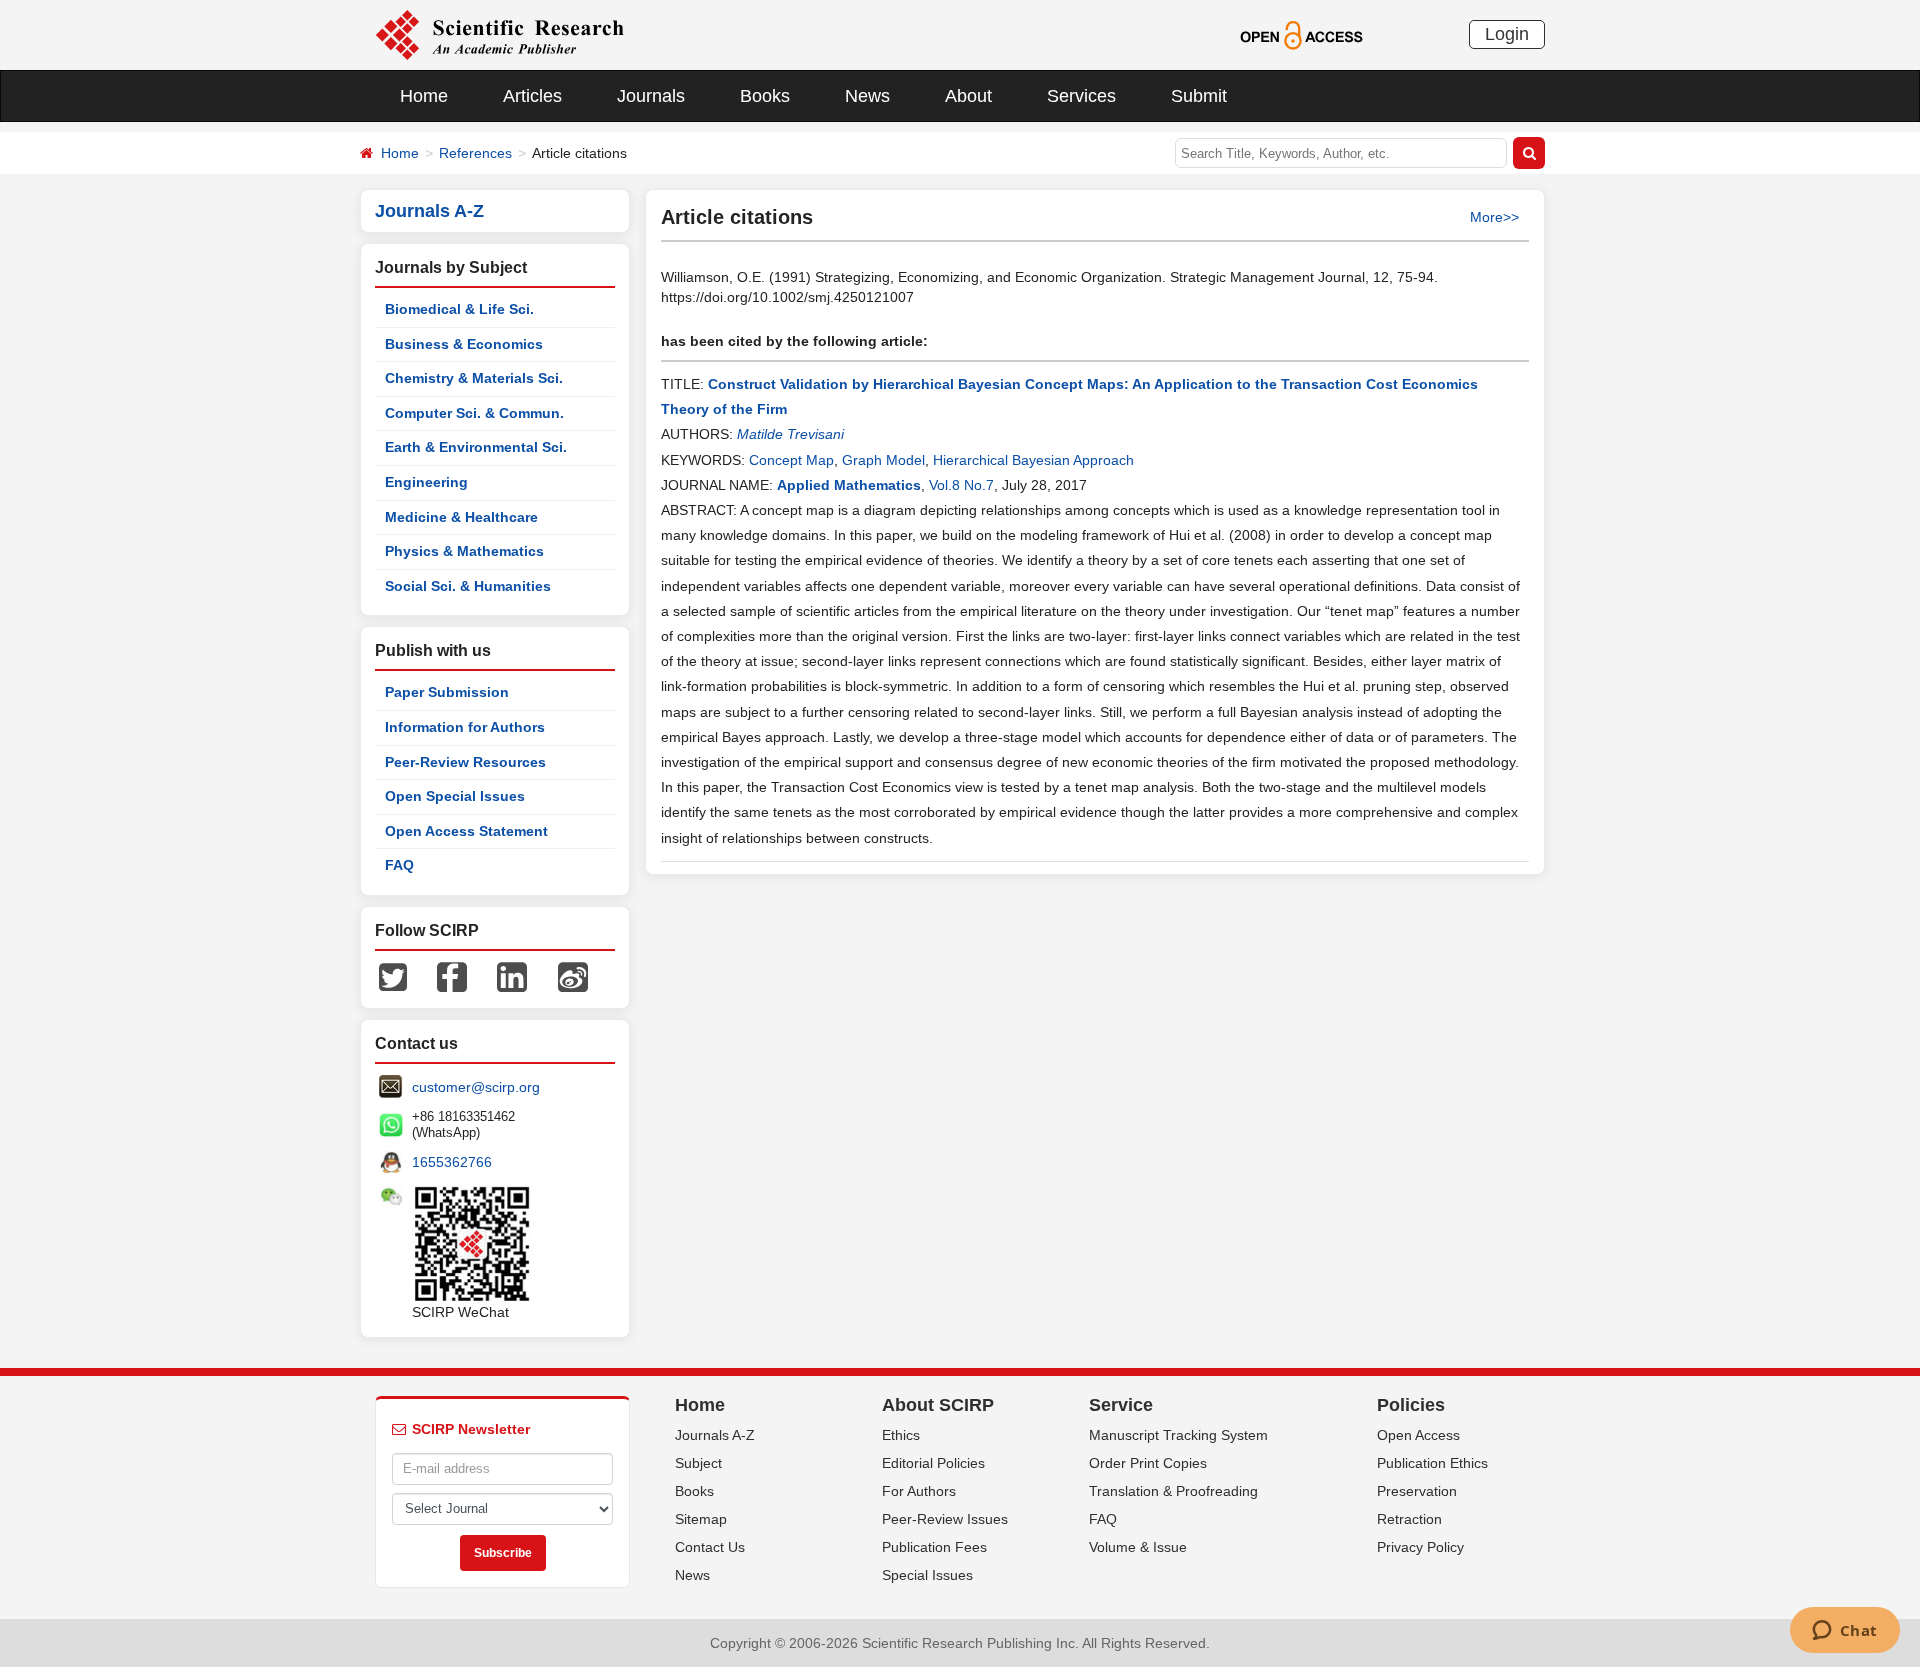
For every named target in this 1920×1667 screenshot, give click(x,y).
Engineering (426, 482)
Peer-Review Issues (945, 1519)
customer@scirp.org (476, 1087)
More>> (1494, 217)
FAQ (399, 865)
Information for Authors (465, 727)
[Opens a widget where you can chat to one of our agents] (1844, 1632)
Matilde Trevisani (790, 434)
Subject (698, 1463)
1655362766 (452, 1162)
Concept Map (791, 460)
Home (424, 96)
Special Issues (927, 1575)
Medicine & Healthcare (461, 517)
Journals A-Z (715, 1435)
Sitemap (701, 1519)
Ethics (901, 1435)
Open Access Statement (466, 831)
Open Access (1418, 1435)
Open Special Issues (455, 796)
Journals (651, 96)
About (968, 96)
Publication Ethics (1432, 1463)
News (867, 96)
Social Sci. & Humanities (468, 586)
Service (1121, 1405)
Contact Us (710, 1547)
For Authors (919, 1491)
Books (765, 96)
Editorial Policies (933, 1463)
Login (1507, 34)
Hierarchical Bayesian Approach (1033, 460)
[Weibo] (573, 976)
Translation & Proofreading (1173, 1491)
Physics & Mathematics (464, 551)
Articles (532, 96)
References (475, 153)
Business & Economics (464, 344)
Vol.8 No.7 (961, 485)
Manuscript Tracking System (1178, 1435)
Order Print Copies (1148, 1463)
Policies (1411, 1405)
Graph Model (883, 460)
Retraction (1409, 1519)
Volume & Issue (1138, 1547)
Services (1081, 96)
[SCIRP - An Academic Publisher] (499, 34)
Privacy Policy (1420, 1547)
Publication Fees (934, 1547)
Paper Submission (447, 692)
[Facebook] (452, 976)
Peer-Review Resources (465, 762)
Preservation (1417, 1491)
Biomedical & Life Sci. (459, 309)
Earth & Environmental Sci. (476, 447)
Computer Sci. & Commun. (474, 413)
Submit (1199, 96)
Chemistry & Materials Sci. (474, 378)
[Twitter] (393, 976)
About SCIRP (938, 1405)
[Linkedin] (512, 976)
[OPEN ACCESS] (1301, 34)
